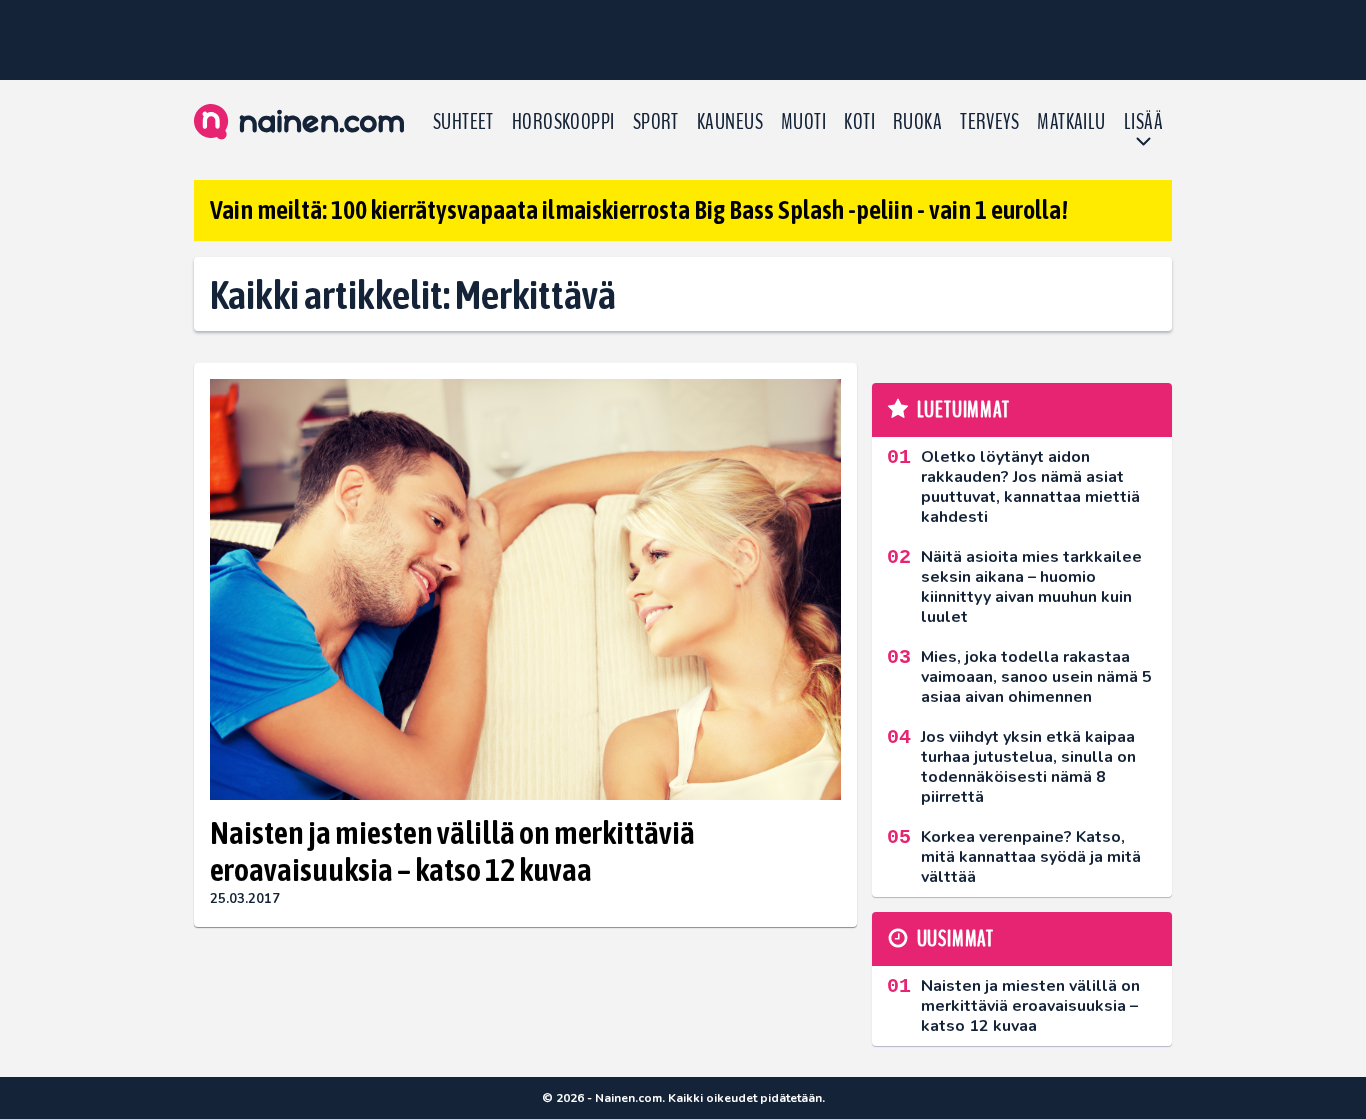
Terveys (989, 122)
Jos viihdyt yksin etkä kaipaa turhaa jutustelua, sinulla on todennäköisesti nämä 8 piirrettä (1028, 767)
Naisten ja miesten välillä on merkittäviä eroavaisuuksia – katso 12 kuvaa (452, 851)
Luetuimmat (963, 410)
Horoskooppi (563, 122)
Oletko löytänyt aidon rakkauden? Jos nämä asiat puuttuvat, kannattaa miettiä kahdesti (1030, 487)
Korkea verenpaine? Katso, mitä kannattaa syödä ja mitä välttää (1031, 857)
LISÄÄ (1143, 122)
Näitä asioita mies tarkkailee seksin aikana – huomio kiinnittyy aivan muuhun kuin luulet (1031, 587)
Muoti (803, 122)
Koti (859, 122)
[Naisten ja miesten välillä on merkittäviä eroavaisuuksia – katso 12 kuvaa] (525, 589)
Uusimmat (955, 939)
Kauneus (730, 122)
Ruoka (917, 122)
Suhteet (463, 122)
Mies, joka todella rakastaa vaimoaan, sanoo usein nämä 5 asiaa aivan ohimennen (1036, 677)
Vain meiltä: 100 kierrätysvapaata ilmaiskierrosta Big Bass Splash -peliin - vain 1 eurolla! (639, 210)
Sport (656, 122)
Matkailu (1071, 122)
